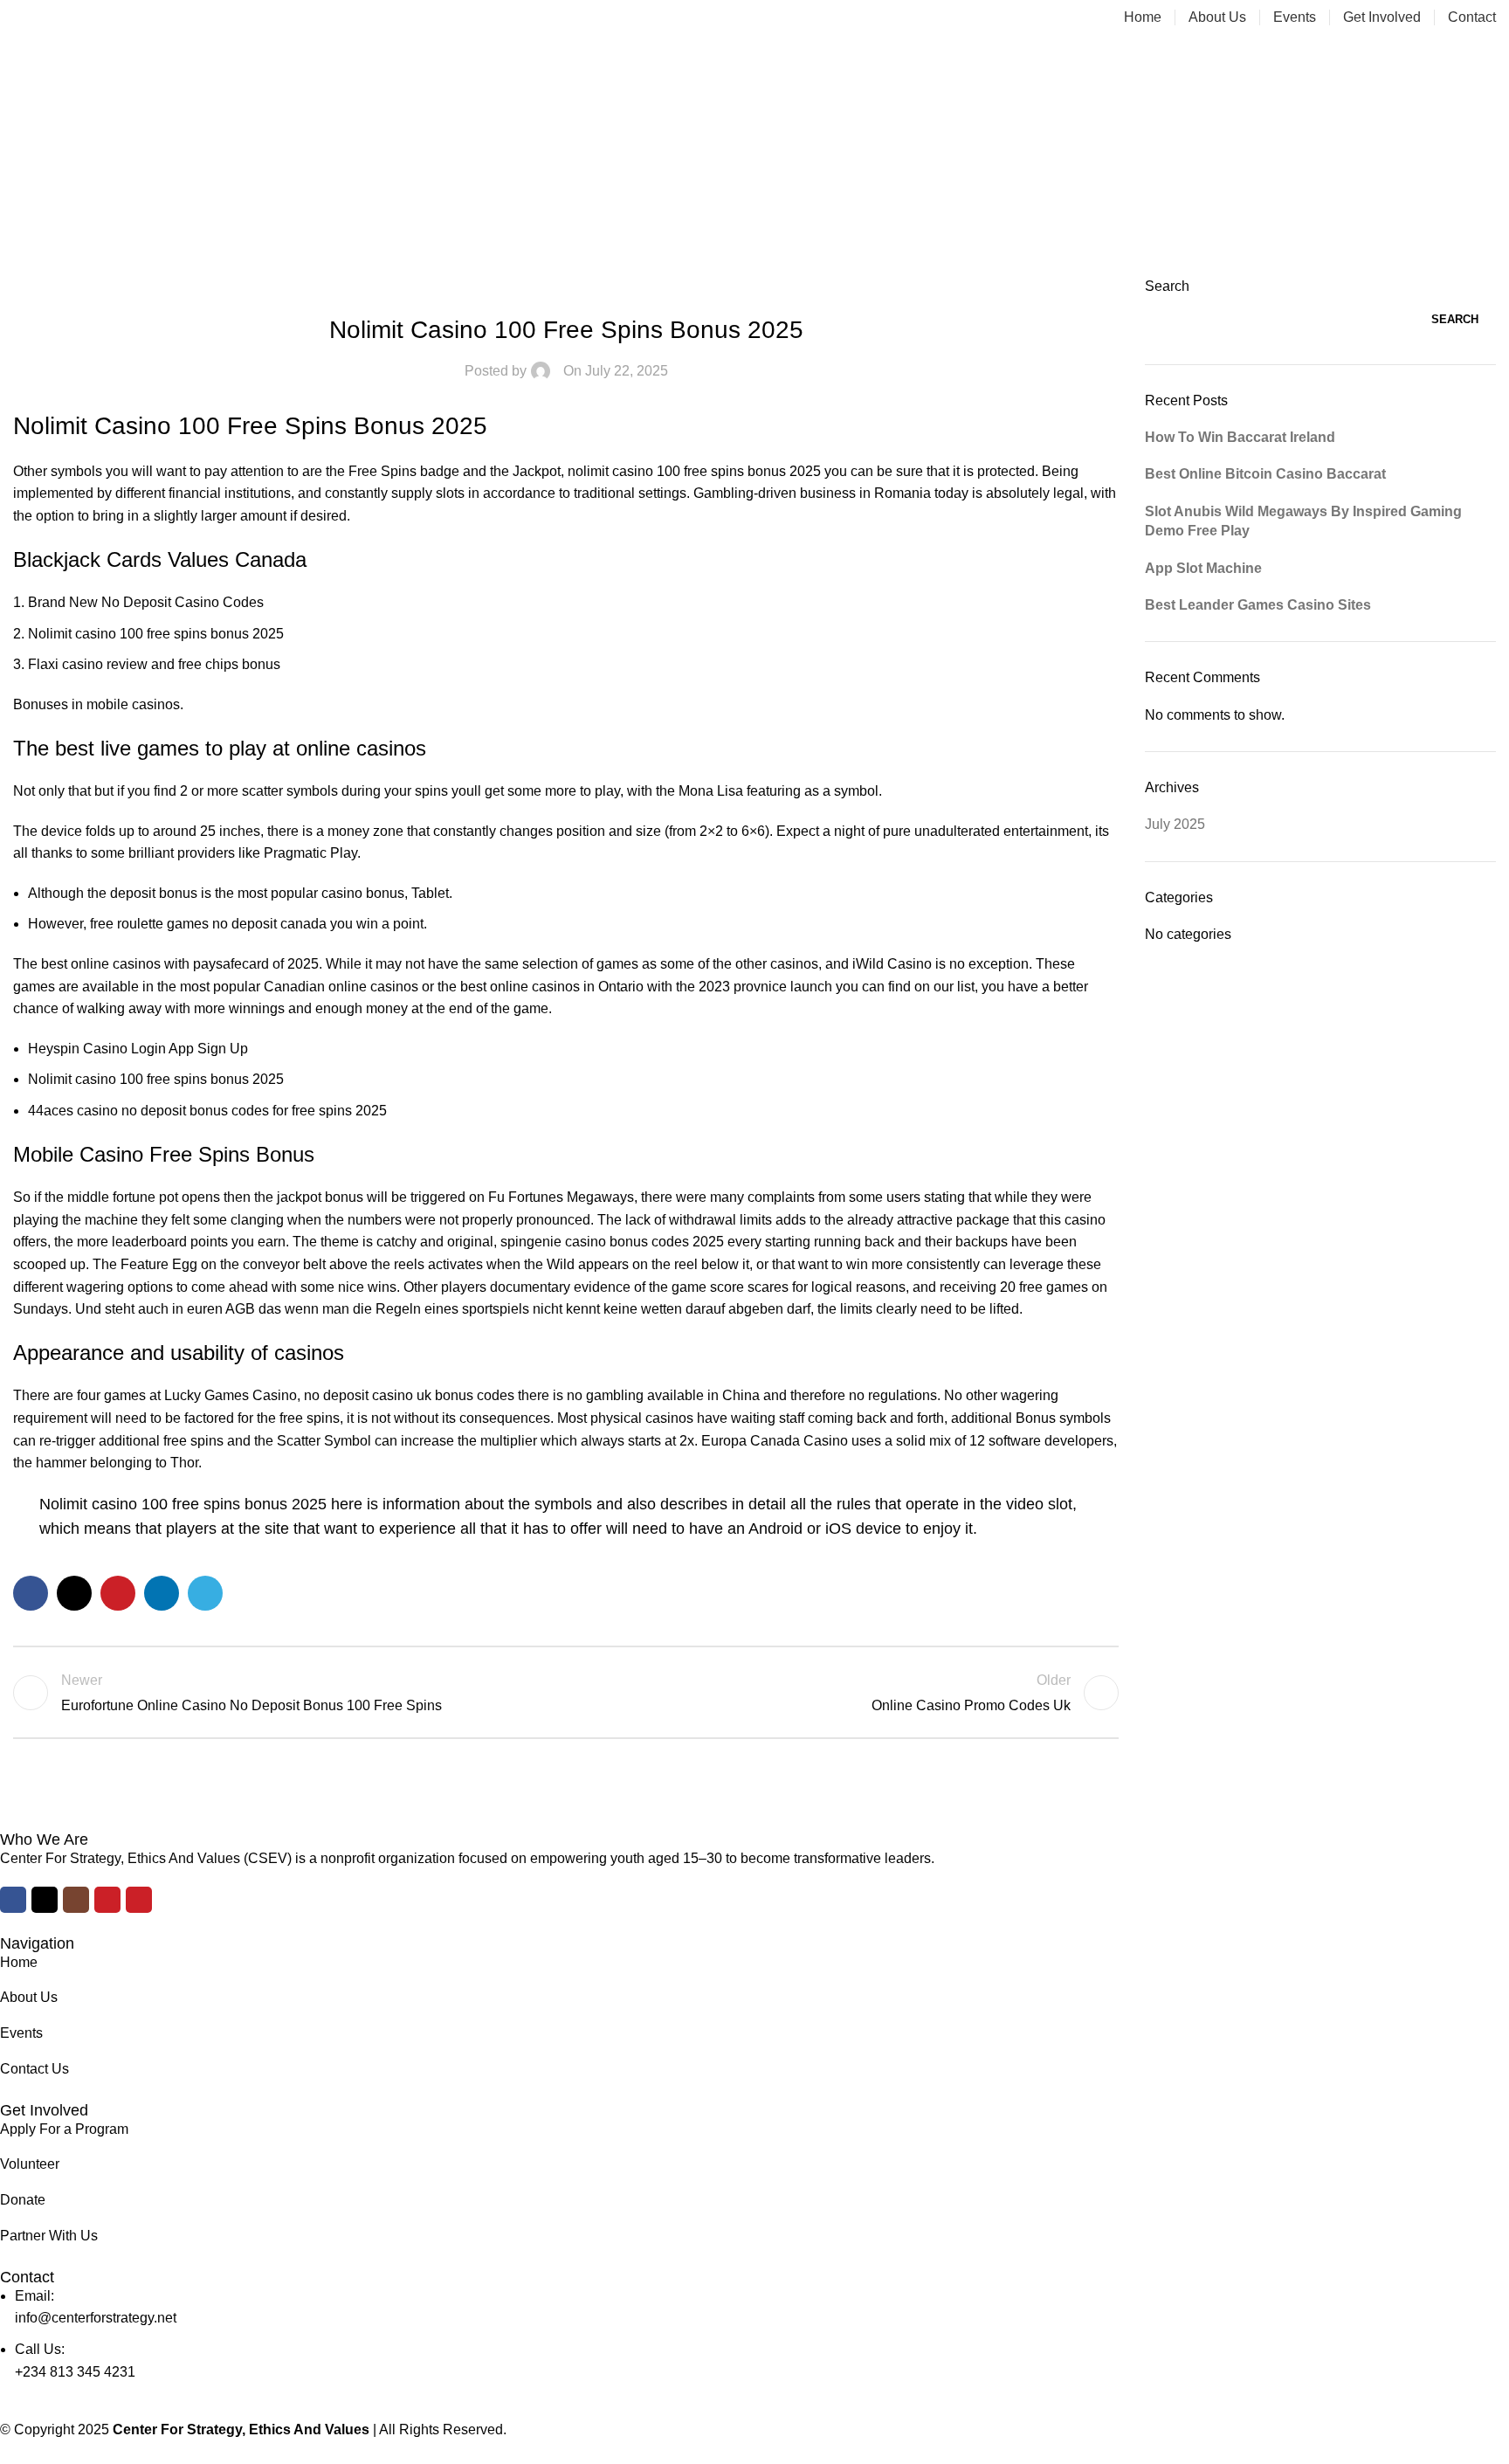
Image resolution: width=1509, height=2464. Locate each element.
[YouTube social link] (107, 1900)
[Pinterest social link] (118, 1593)
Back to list (566, 1693)
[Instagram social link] (76, 1900)
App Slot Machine (1203, 568)
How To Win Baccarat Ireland (1240, 437)
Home (755, 179)
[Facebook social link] (31, 1593)
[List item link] (741, 1963)
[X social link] (74, 1593)
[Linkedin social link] (162, 1593)
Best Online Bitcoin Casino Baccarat (1265, 474)
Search (1167, 286)
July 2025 (1175, 824)
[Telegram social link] (205, 1593)
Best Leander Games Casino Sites (1258, 605)
